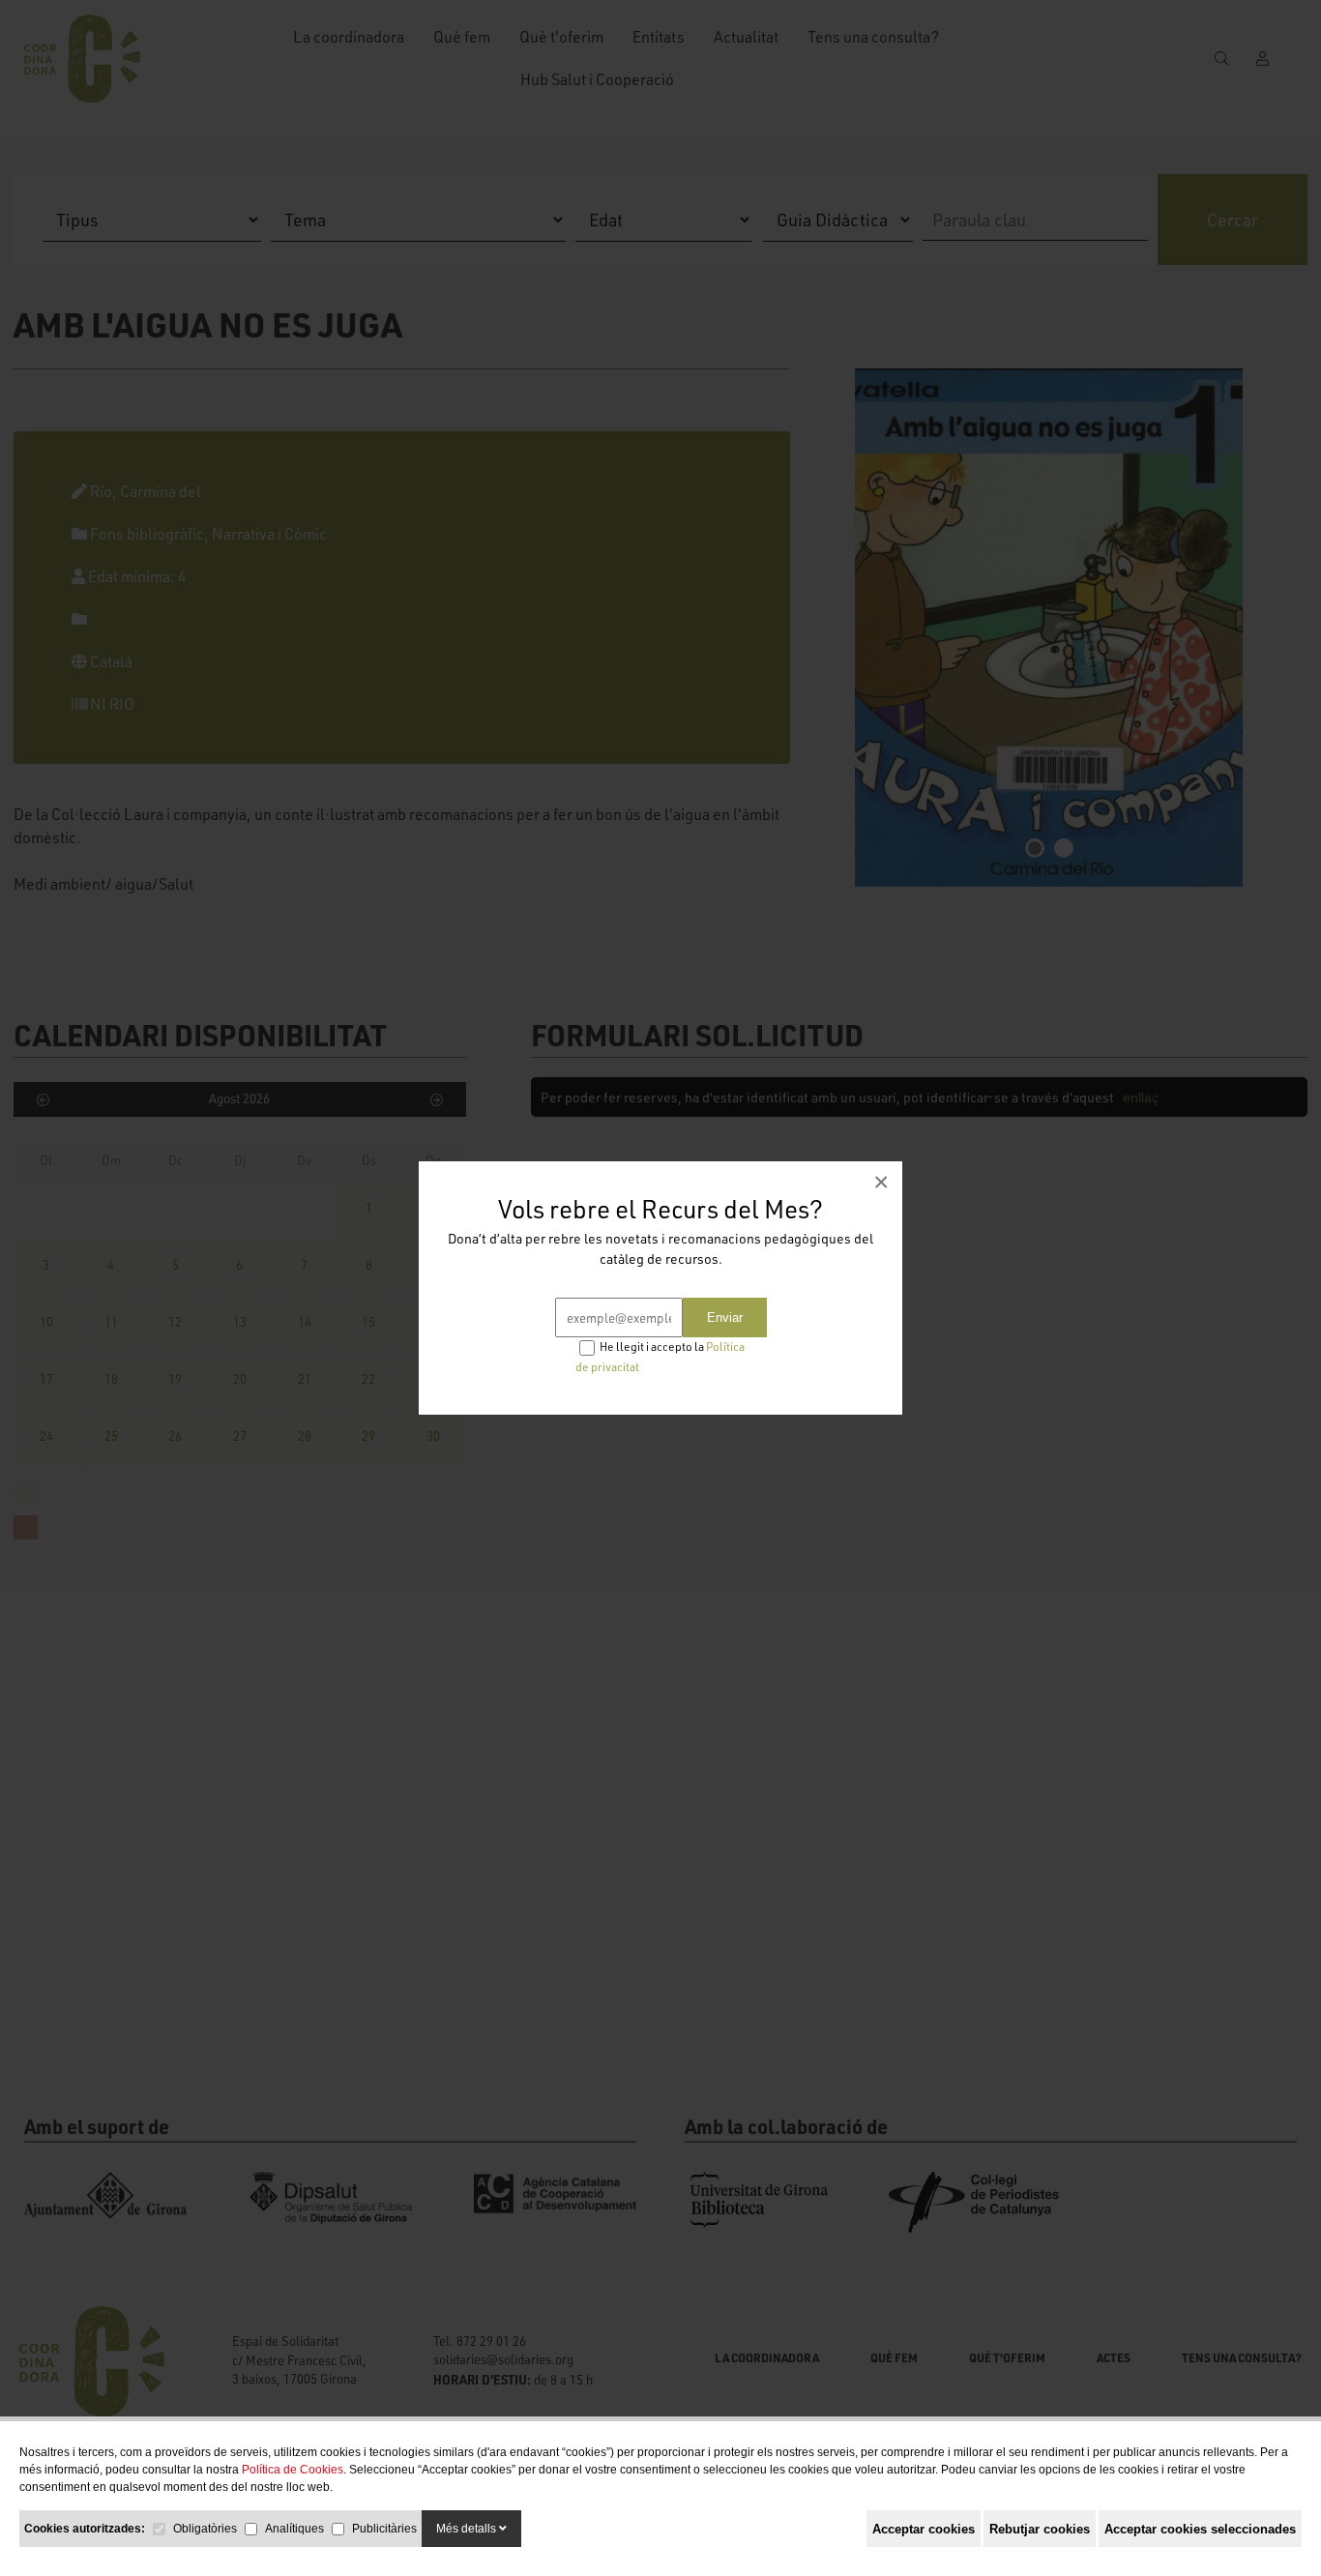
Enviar (725, 1317)
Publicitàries (384, 2529)
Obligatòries (205, 2529)
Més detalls (468, 2529)
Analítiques (294, 2529)
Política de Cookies (293, 2470)
